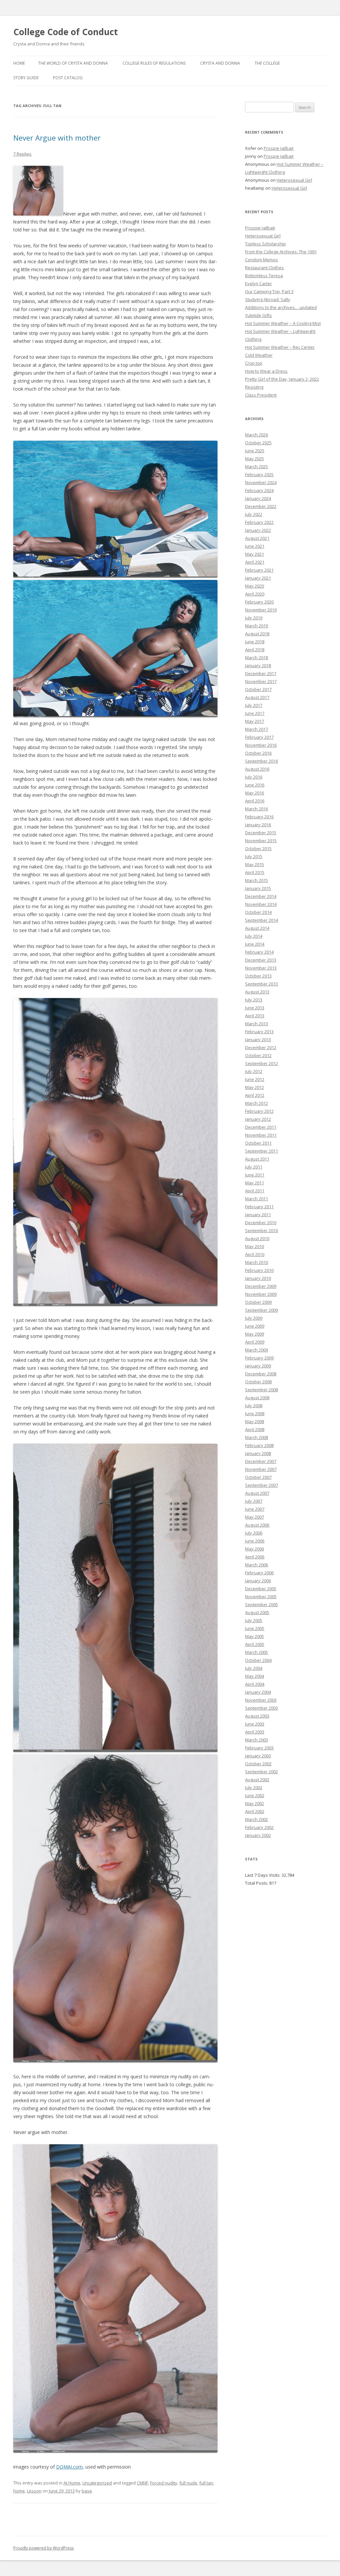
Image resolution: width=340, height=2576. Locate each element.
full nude (188, 2483)
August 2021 (257, 538)
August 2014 (257, 928)
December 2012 (261, 1047)
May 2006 (255, 1549)
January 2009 (258, 1366)
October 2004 (258, 1660)
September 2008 (261, 1390)
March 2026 (256, 435)
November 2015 (261, 841)
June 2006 (255, 1541)
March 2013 (256, 1024)
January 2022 (258, 530)
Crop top (254, 363)
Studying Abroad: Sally (268, 299)
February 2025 (259, 474)
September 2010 (261, 1230)
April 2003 (255, 1732)
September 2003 (261, 1708)
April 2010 (255, 1254)
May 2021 (255, 554)
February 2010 (259, 1270)
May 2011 (255, 1183)
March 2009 (256, 1350)
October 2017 (258, 689)
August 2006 (257, 1525)
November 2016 (261, 745)
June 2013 (255, 1008)
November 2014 (261, 904)
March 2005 (256, 1652)
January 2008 (258, 1453)
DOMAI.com (69, 2467)
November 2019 (261, 610)
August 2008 (257, 1398)
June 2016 (255, 785)
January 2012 (258, 1119)
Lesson (34, 2491)
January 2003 (258, 1756)
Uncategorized (97, 2483)
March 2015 (256, 880)
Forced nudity (164, 2483)
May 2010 (255, 1246)
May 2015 (255, 864)
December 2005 (261, 1589)
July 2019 (254, 618)
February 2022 (259, 522)
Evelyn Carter (258, 283)
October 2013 (258, 976)
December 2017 (261, 673)
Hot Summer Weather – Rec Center (280, 347)
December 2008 (261, 1374)
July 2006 (254, 1533)
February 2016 (259, 817)
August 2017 (257, 697)
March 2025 (256, 467)
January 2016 (258, 825)
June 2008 (255, 1414)
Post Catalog (68, 78)
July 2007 (254, 1501)
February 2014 (259, 952)
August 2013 (257, 992)
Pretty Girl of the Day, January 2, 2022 (282, 379)
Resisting (254, 387)
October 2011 (258, 1143)
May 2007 (255, 1517)
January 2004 (258, 1692)
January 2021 (258, 578)
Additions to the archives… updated (281, 307)
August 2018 (257, 634)
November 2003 (261, 1700)
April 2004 (255, 1684)
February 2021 (259, 570)
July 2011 (254, 1167)
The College (267, 63)
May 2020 (255, 586)
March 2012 (256, 1103)
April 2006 (255, 1557)
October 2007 (258, 1477)
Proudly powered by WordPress (43, 2548)
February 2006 (259, 1573)
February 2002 (259, 1827)
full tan (206, 2483)
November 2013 (261, 968)
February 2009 (259, 1358)
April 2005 (255, 1644)
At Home (72, 2483)
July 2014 (254, 936)
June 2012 (255, 1079)
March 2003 (256, 1740)
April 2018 (255, 650)
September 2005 (261, 1604)
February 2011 (259, 1207)
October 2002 (258, 1764)
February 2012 (259, 1111)
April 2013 (255, 1016)
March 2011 (256, 1199)
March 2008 (256, 1437)
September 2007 (261, 1485)
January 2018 (258, 665)
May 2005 (255, 1636)
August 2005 (257, 1612)
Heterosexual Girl (294, 180)
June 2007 (255, 1509)
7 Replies (22, 154)
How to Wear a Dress (266, 371)
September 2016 (261, 761)
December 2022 (261, 506)
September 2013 (261, 984)
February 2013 (259, 1032)
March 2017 (256, 729)
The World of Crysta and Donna (73, 63)
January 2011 (258, 1215)
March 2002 (256, 1819)
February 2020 (259, 602)
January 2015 (258, 888)
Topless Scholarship (265, 244)
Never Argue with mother (57, 138)
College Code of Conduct (66, 32)
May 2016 (255, 793)
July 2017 (254, 705)
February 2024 (259, 490)
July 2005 (254, 1620)
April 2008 (255, 1429)
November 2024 (261, 482)
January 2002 (258, 1835)
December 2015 (261, 833)
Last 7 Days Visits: (263, 1875)
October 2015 (258, 848)
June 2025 (255, 451)
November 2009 (261, 1294)
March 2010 (256, 1262)
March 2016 (256, 809)
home (19, 2491)
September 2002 (261, 1772)
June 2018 (255, 642)
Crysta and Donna (220, 63)
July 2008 (254, 1406)
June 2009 (255, 1326)
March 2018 (256, 658)
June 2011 (255, 1175)
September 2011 (261, 1151)
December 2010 (261, 1223)
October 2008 (258, 1382)
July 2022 (254, 514)
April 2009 (255, 1342)
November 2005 (261, 1597)
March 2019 (256, 626)
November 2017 (261, 681)
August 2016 (257, 769)
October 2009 (258, 1302)
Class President (261, 395)
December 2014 (261, 896)
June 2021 (255, 546)
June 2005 (255, 1628)
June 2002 (255, 1795)
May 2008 (255, 1421)
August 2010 (257, 1238)
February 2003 (259, 1748)
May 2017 (255, 721)
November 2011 (261, 1135)
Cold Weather (259, 355)
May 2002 (255, 1803)
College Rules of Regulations (154, 63)
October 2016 (258, 753)
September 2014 (261, 920)
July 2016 (254, 777)
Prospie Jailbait (279, 148)
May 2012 (255, 1087)
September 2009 (261, 1310)
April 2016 (255, 801)
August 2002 (257, 1780)
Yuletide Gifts (258, 315)
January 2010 (258, 1278)
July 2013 (254, 1000)
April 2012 (255, 1095)
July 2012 (254, 1071)
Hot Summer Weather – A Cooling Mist (283, 323)
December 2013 (261, 960)
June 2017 (255, 713)
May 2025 (255, 459)
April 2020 (255, 594)
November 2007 (261, 1469)
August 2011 (257, 1159)
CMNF (142, 2483)
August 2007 (257, 1493)
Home (19, 63)
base (87, 2491)
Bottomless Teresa (264, 276)
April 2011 (255, 1191)
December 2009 (261, 1286)
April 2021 (255, 562)
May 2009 (255, 1334)
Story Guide (26, 78)
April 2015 (255, 872)
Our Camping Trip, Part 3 (269, 291)
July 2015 (254, 856)
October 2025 (258, 443)
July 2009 (254, 1318)
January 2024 (258, 498)
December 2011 (261, 1127)
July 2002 (254, 1788)
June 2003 (255, 1724)
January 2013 (258, 1039)
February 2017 (259, 737)
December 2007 (261, 1461)
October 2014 (258, 912)
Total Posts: (257, 1883)
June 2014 (255, 944)
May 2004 (255, 1676)
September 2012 (261, 1063)
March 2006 (256, 1565)
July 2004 (254, 1668)
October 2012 (258, 1055)
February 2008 (259, 1445)
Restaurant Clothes (264, 268)
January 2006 (258, 1581)
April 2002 (255, 1811)
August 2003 (257, 1716)
